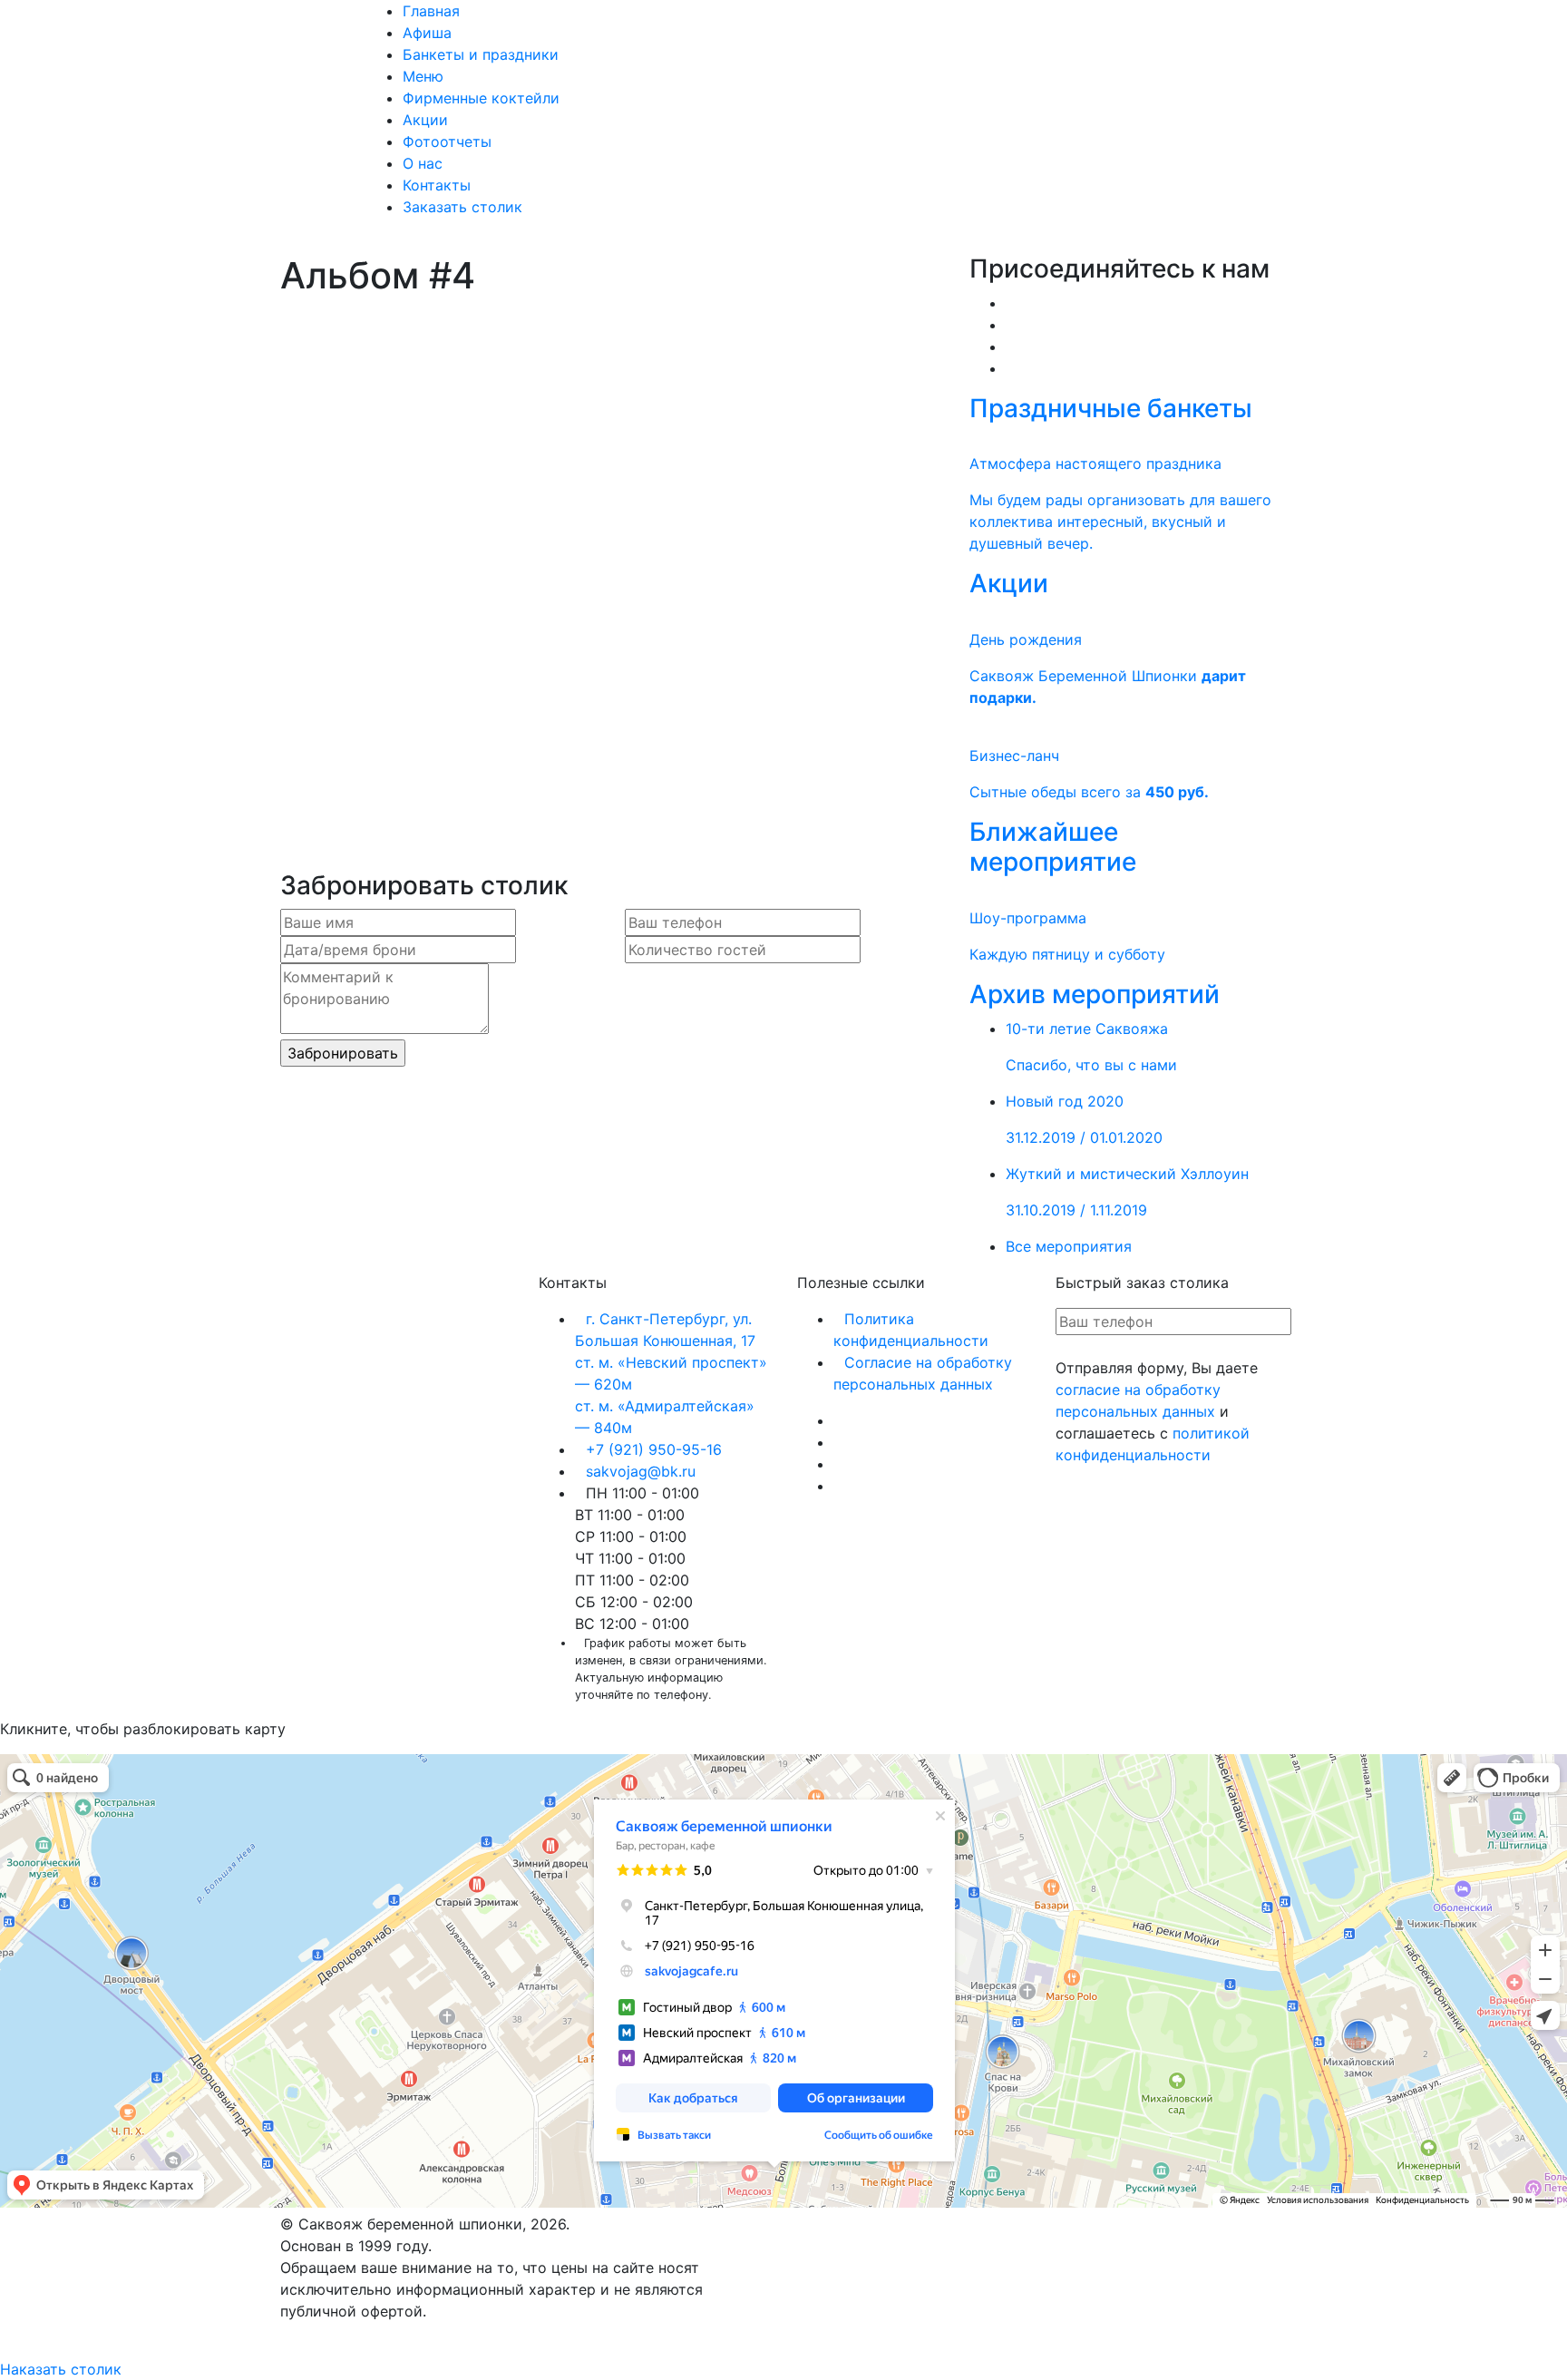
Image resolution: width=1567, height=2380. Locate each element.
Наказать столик (61, 2369)
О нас (423, 163)
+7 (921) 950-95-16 (654, 1449)
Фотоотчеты (447, 141)
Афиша (427, 33)
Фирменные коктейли (481, 98)
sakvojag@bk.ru (641, 1471)
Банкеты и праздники (481, 54)
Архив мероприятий (1095, 994)
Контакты (437, 185)
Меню (423, 76)
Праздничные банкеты (1111, 408)
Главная (431, 11)
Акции (425, 120)
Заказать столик (462, 207)
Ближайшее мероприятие (1053, 847)
